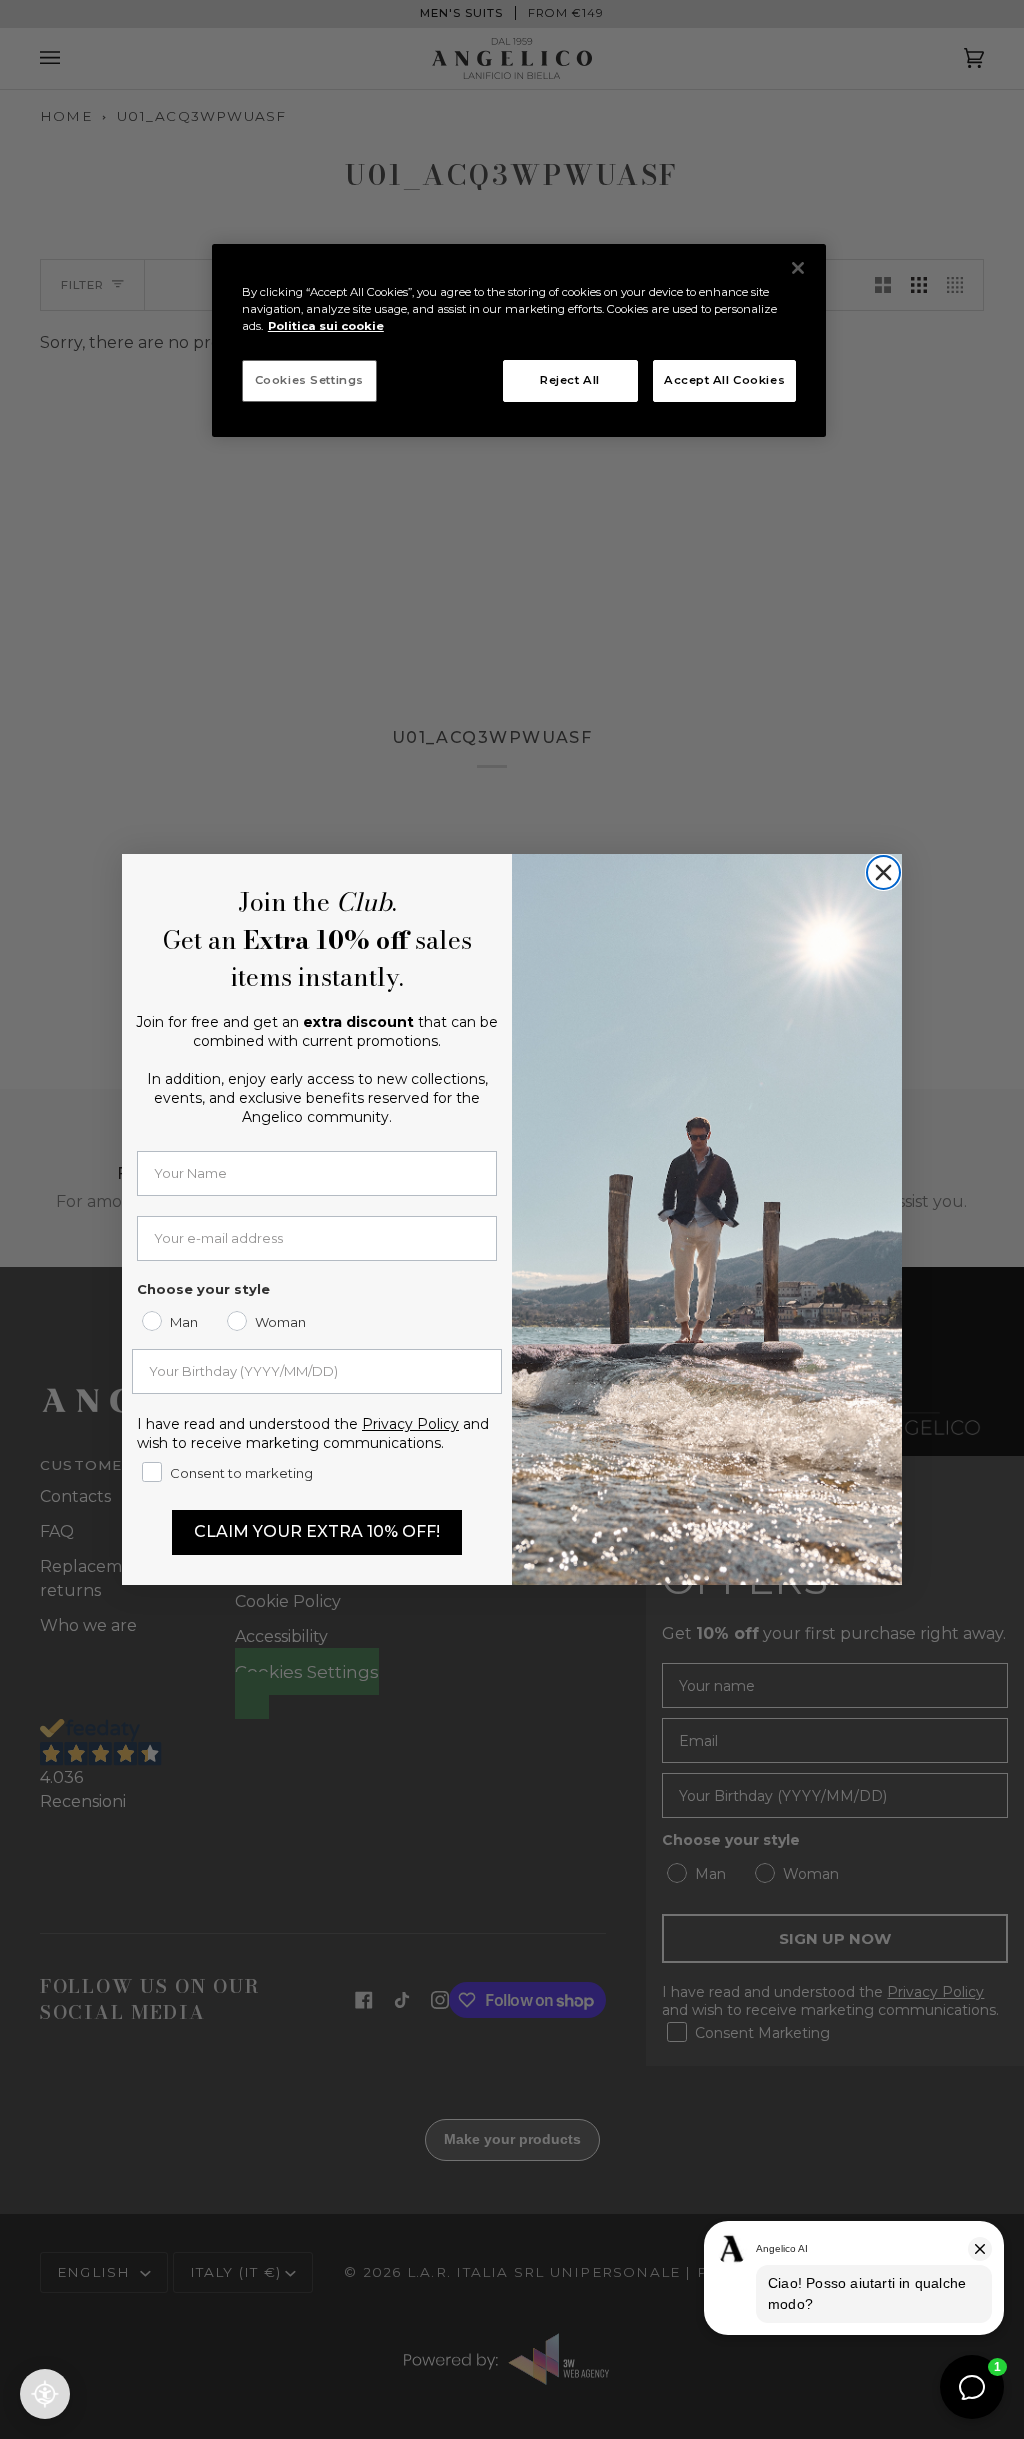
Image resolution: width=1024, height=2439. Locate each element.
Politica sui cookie (326, 326)
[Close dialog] (883, 872)
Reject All (570, 380)
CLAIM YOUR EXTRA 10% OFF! (317, 1531)
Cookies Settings (309, 380)
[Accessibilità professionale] (45, 2394)
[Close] (798, 268)
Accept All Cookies (724, 380)
